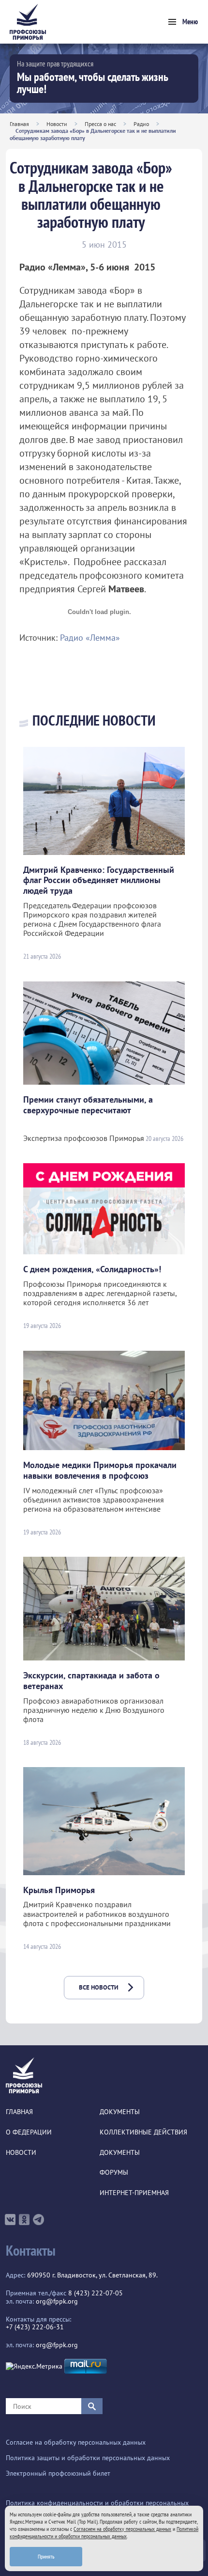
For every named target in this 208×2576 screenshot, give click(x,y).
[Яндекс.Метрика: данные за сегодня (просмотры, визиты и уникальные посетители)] (34, 2366)
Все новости (99, 1987)
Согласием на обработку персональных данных (122, 2529)
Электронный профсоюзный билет (58, 2473)
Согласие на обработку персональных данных (76, 2442)
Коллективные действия (143, 2132)
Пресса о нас (100, 124)
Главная (19, 124)
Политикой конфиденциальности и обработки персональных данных (104, 2532)
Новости (57, 124)
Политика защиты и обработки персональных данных (88, 2458)
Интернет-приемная (134, 2193)
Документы (120, 2112)
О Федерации (29, 2132)
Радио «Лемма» (90, 638)
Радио (141, 124)
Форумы (114, 2173)
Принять (46, 2556)
